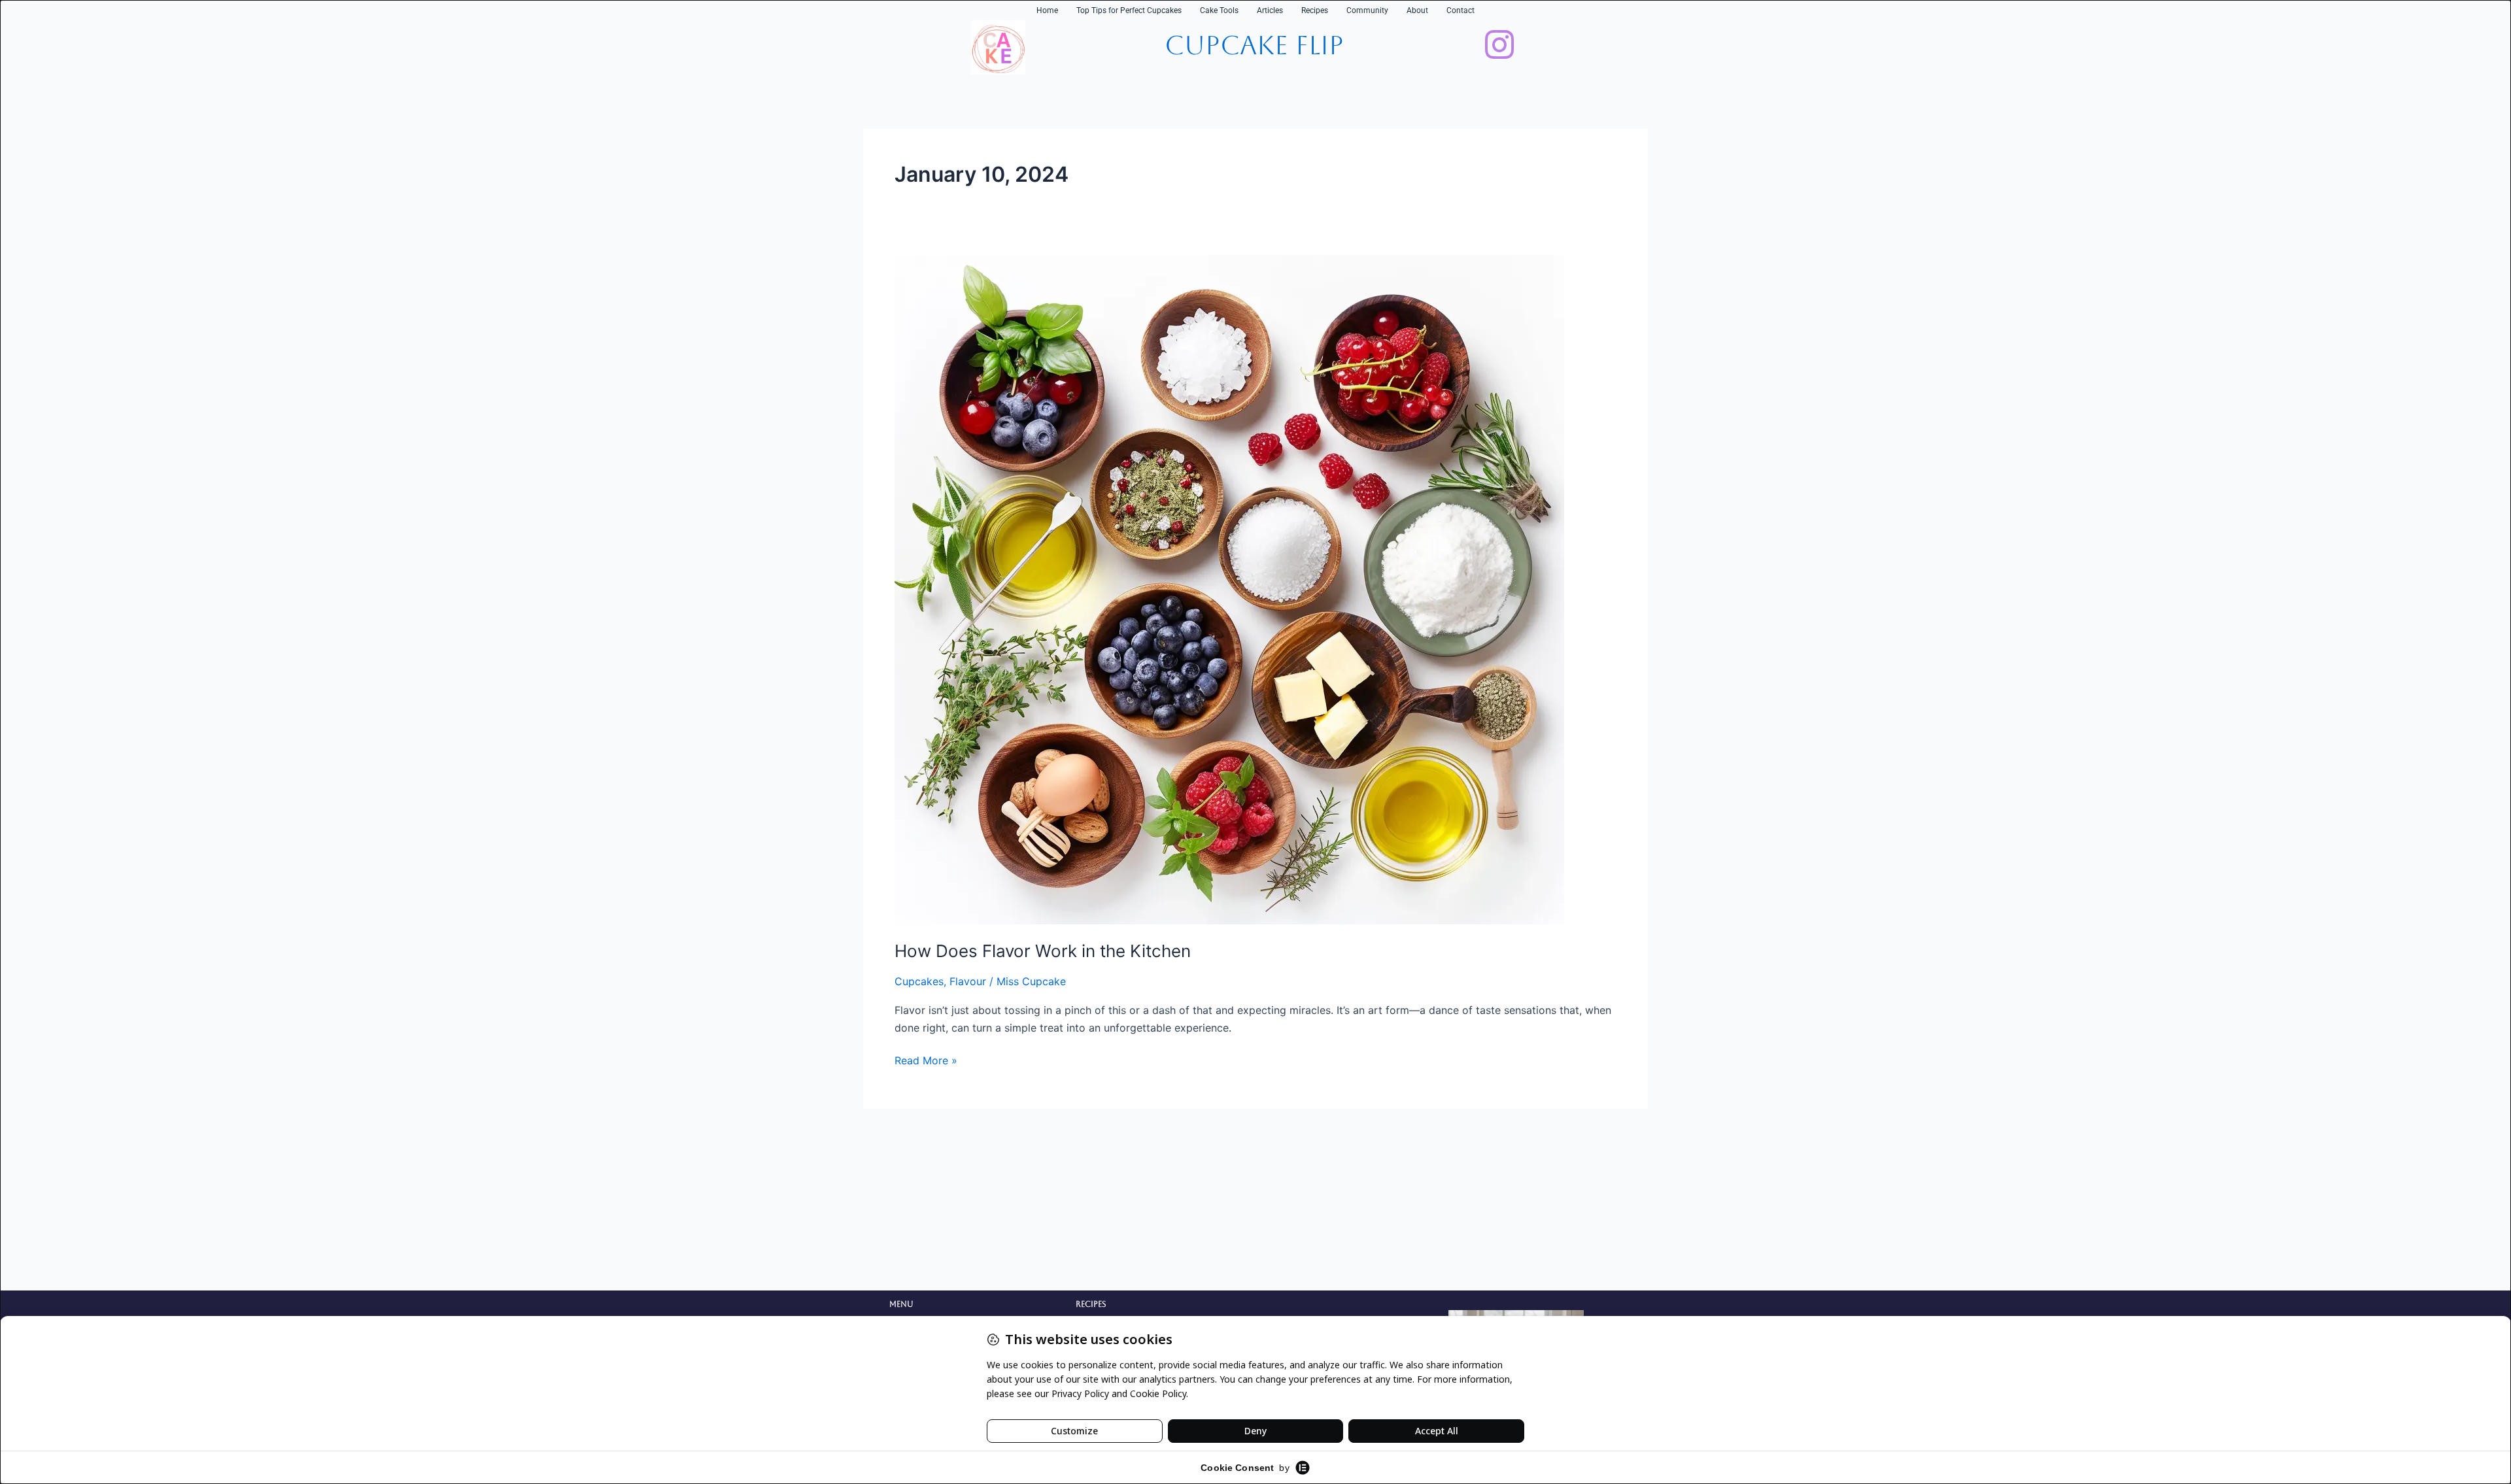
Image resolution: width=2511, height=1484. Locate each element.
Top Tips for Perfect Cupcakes (1129, 10)
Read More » (926, 1059)
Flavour (968, 981)
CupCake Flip (1254, 45)
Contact (1460, 10)
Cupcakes (919, 981)
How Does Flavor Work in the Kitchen (1043, 951)
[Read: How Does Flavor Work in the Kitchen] (1229, 588)
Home (1047, 10)
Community (1367, 10)
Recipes (1315, 10)
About (1417, 10)
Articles (1270, 10)
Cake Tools (1219, 10)
